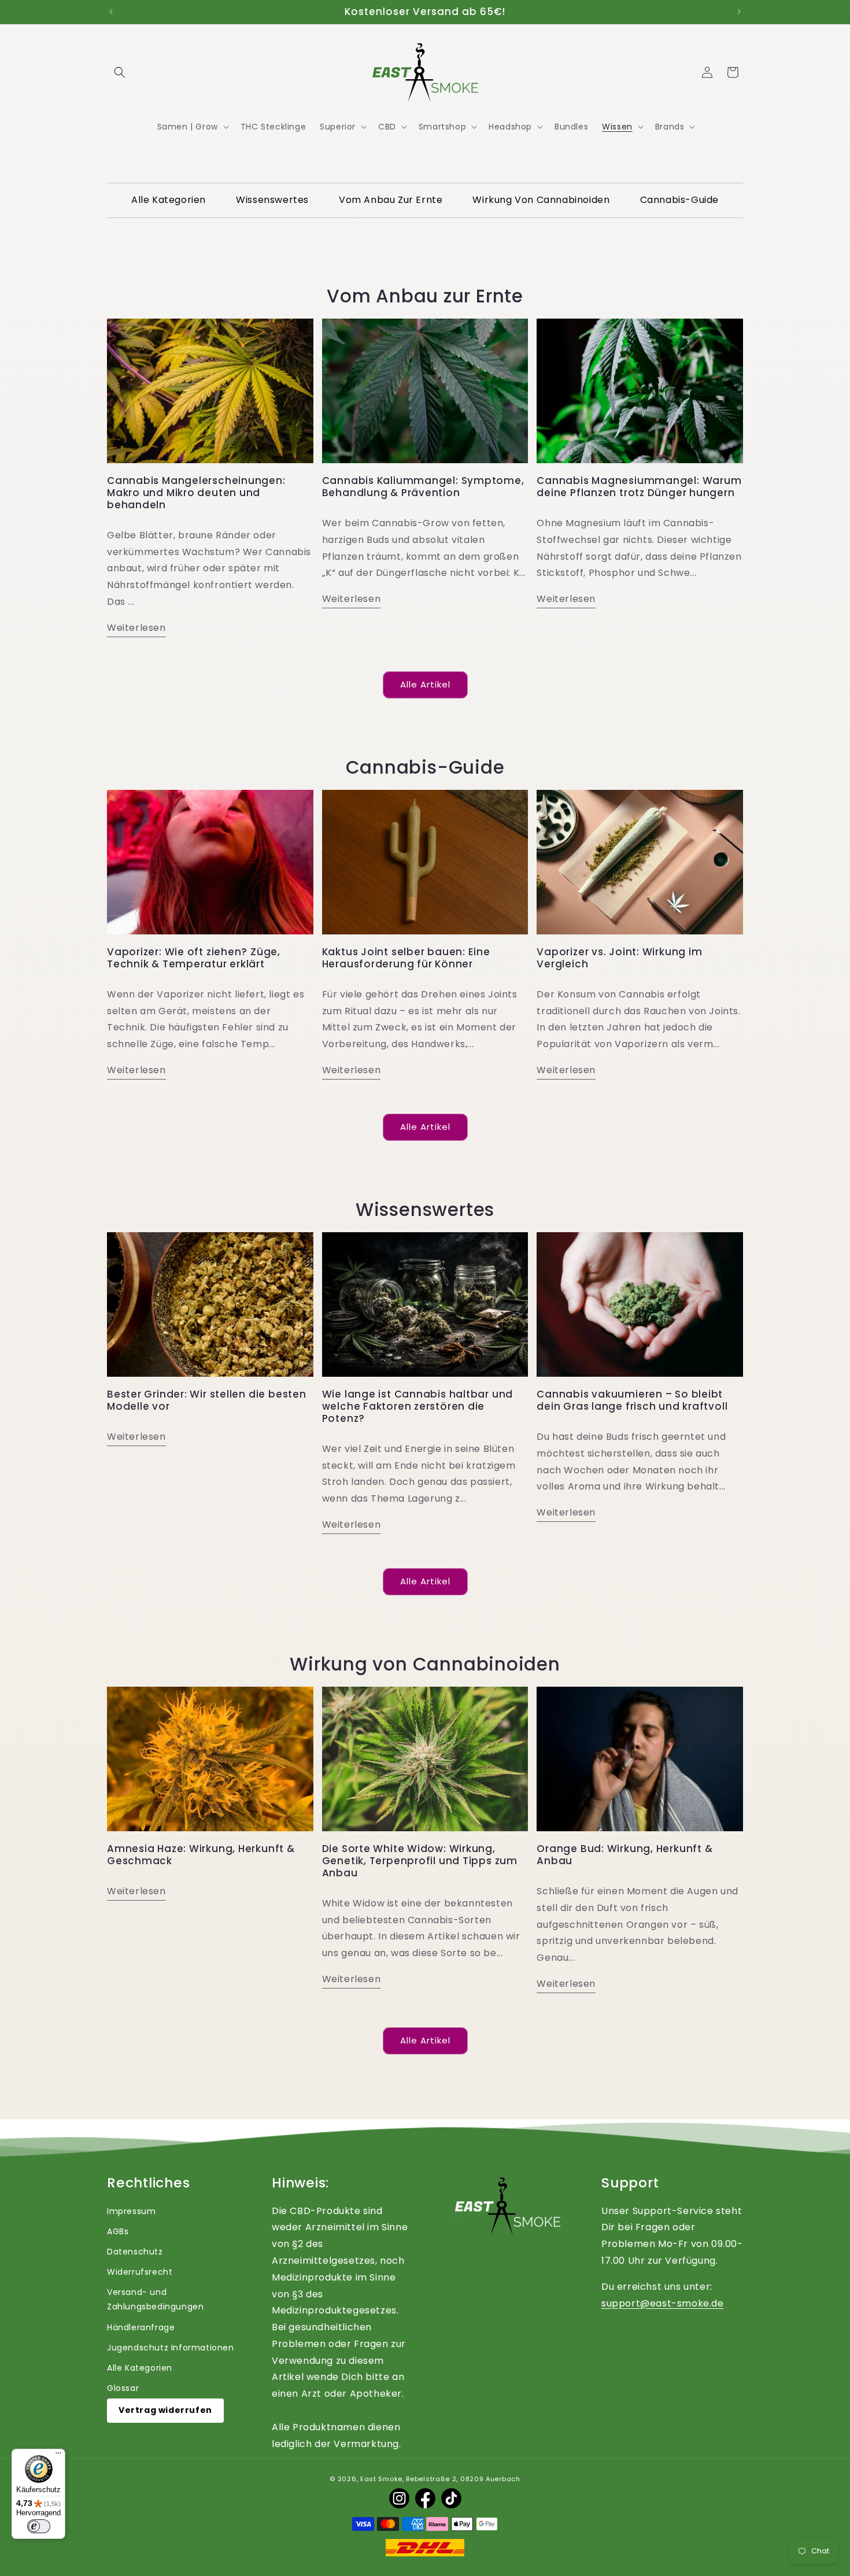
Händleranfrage (141, 2327)
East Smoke (381, 2479)
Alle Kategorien (140, 2368)
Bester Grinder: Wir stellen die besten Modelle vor (207, 1400)
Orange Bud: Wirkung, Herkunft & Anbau (624, 1855)
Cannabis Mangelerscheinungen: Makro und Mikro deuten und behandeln (196, 493)
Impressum (131, 2211)
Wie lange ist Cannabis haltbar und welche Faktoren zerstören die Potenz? (418, 1406)
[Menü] (58, 2456)
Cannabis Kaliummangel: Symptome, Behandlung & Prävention (423, 487)
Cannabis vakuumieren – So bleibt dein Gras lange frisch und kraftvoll (632, 1400)
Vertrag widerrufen (165, 2410)
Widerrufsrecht (140, 2272)
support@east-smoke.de (663, 2303)
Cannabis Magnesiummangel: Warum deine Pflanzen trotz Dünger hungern (639, 487)
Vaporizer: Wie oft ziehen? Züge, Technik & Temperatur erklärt (194, 958)
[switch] (39, 2526)
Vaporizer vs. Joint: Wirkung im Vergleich (619, 958)
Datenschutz (135, 2252)
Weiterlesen (136, 628)
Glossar (123, 2388)
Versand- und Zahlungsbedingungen (155, 2299)
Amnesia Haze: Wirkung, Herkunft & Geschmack (201, 1855)
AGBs (118, 2231)
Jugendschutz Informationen (171, 2348)
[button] (120, 72)
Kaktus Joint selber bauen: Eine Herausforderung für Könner (406, 958)
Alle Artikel (425, 684)
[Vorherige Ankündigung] (111, 12)
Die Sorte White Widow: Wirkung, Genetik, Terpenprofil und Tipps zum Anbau (420, 1861)
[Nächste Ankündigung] (739, 12)
